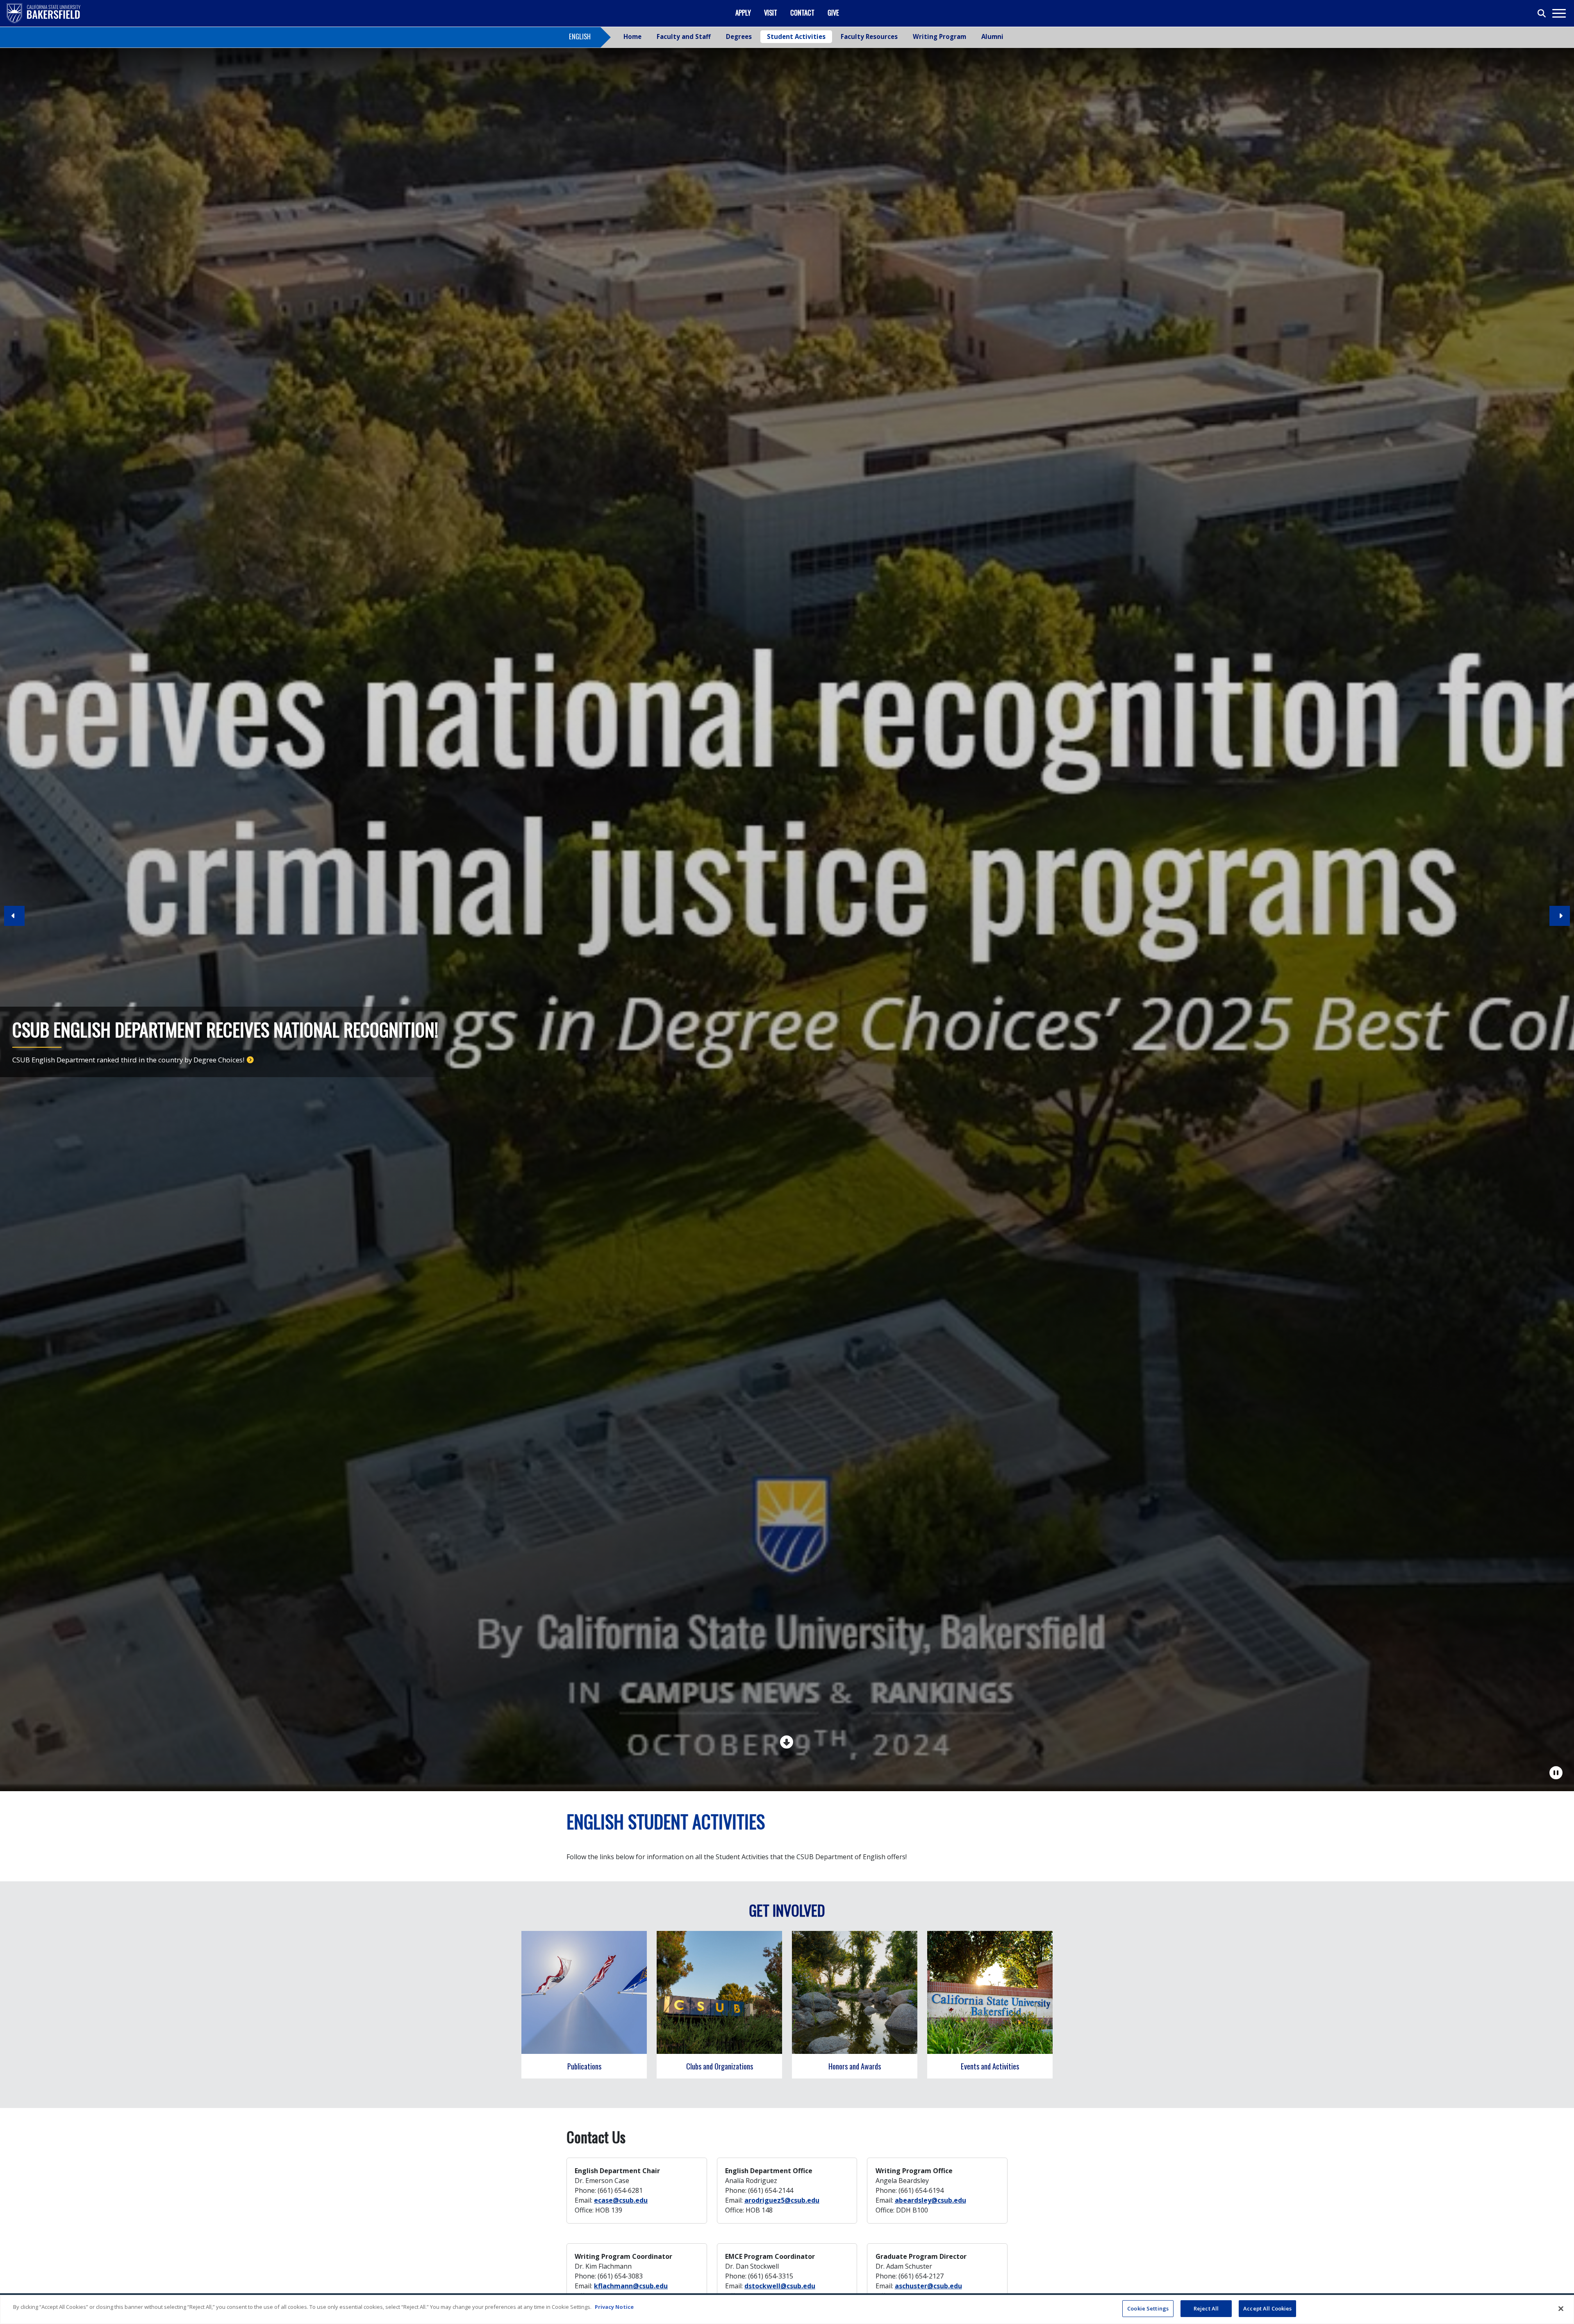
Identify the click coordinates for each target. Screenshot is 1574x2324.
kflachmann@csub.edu (631, 2286)
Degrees (739, 36)
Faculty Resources (869, 36)
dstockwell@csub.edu (780, 2286)
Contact (802, 13)
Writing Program (939, 36)
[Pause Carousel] (1556, 1773)
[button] (1560, 919)
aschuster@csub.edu (928, 2286)
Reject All (1206, 2308)
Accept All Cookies (1267, 2308)
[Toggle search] (1542, 14)
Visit (771, 13)
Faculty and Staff (684, 36)
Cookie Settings (1148, 2308)
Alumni (992, 36)
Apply (743, 13)
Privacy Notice (614, 2307)
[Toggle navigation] (1559, 13)
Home (632, 36)
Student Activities (796, 36)
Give (833, 13)
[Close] (1561, 2308)
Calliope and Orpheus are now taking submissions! (93, 1060)
